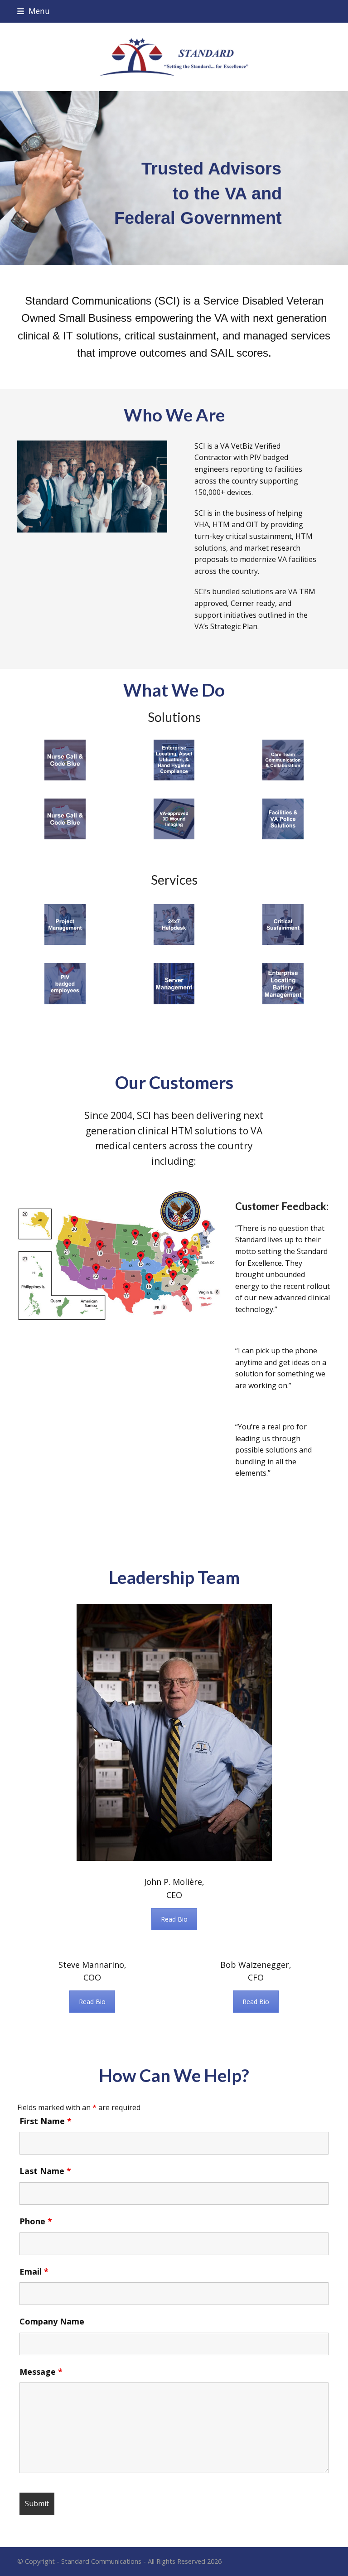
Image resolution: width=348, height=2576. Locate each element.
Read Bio (174, 1919)
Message (41, 2372)
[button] (34, 11)
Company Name (52, 2321)
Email (34, 2271)
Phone (36, 2221)
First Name (46, 2121)
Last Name (45, 2171)
